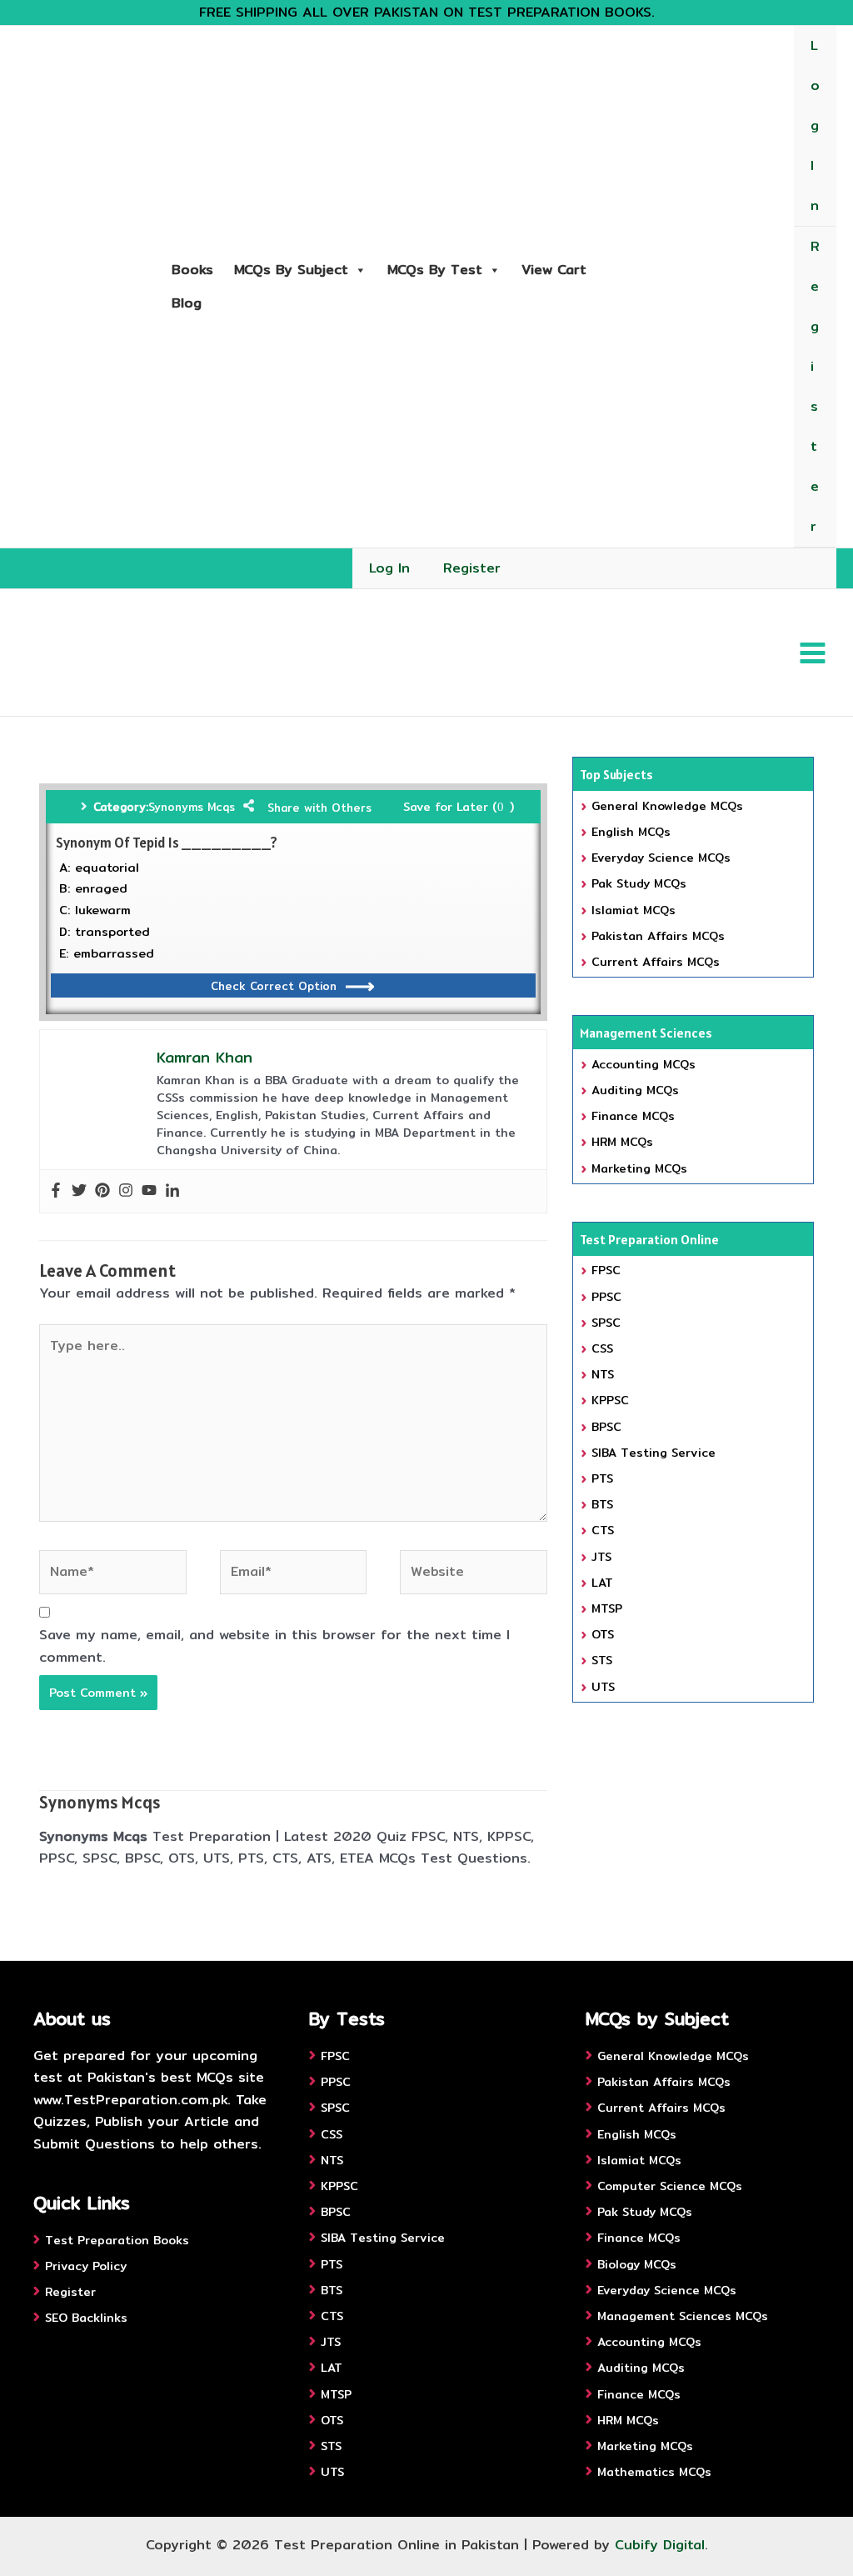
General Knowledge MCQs (667, 806)
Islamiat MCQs (634, 910)
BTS (602, 1504)
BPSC (606, 1427)
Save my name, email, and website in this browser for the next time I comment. (274, 1646)
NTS (603, 1374)
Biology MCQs (637, 2264)
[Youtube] (149, 1191)
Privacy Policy (86, 2266)
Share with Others (319, 808)
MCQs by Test (435, 270)
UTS (603, 1687)
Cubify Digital (660, 2545)
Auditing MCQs (635, 1090)
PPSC (606, 1297)
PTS (602, 1478)
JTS (601, 1557)
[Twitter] (79, 1191)
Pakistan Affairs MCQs (658, 936)
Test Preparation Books (117, 2240)
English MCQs (631, 832)
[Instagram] (126, 1191)
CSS (602, 1348)
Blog (187, 303)
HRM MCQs (622, 1142)
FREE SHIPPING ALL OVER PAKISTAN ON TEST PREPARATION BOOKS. (427, 12)
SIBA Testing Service (653, 1453)
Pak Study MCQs (639, 883)
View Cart (554, 270)
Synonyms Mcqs (192, 807)
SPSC (606, 1323)
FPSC (606, 1270)
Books (192, 270)
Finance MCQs (633, 1116)
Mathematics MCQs (654, 2472)
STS (602, 1660)
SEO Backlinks (86, 2318)
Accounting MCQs (643, 1064)
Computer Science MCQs (670, 2186)
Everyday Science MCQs (661, 858)
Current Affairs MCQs (656, 962)
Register (815, 386)
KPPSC (610, 1400)
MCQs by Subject (291, 270)
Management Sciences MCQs (683, 2316)
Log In (815, 125)
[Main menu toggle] (813, 652)
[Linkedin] (172, 1191)
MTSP (607, 1608)
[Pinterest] (102, 1191)
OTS (603, 1634)
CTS (603, 1530)
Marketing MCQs (639, 1168)
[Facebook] (56, 1191)
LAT (602, 1583)
